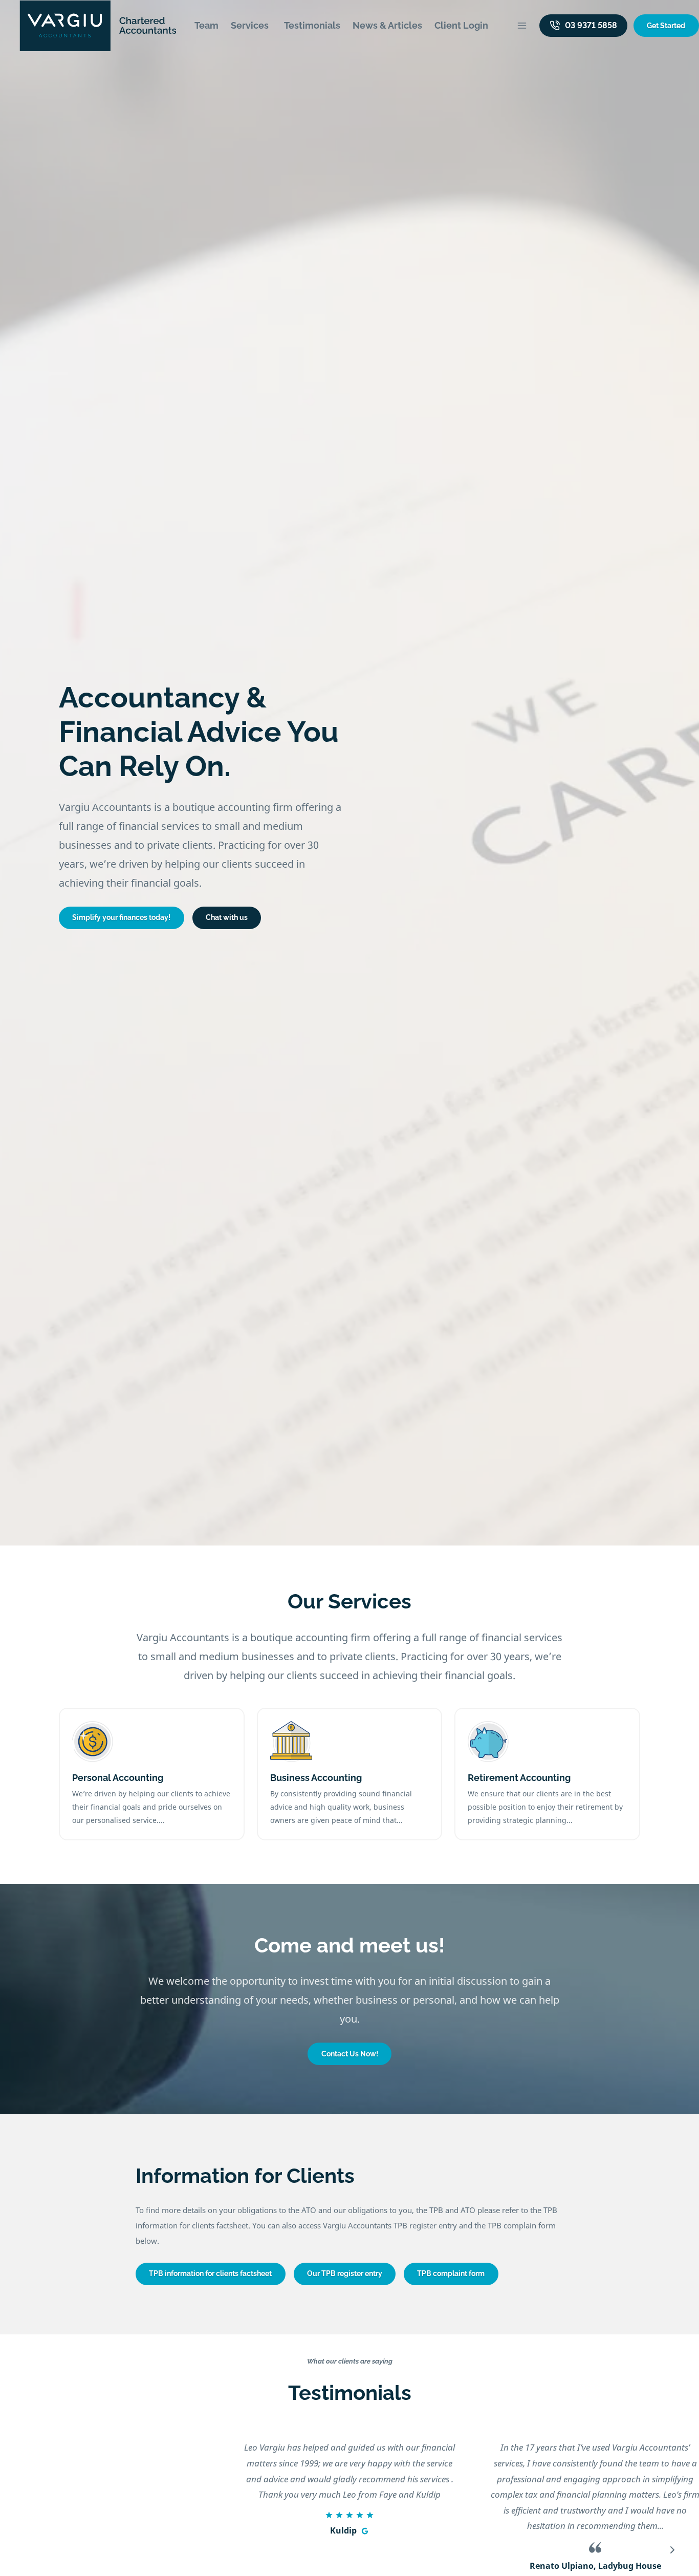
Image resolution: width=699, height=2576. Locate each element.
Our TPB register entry (345, 2273)
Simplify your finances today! (121, 917)
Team (206, 25)
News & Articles (387, 25)
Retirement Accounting (519, 1778)
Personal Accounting (118, 1778)
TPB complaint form (451, 2273)
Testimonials (312, 25)
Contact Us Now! (350, 2054)
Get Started (666, 26)
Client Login (461, 25)
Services (250, 25)
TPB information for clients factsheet (210, 2273)
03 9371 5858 (591, 25)
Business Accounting (316, 1778)
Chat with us (227, 917)
